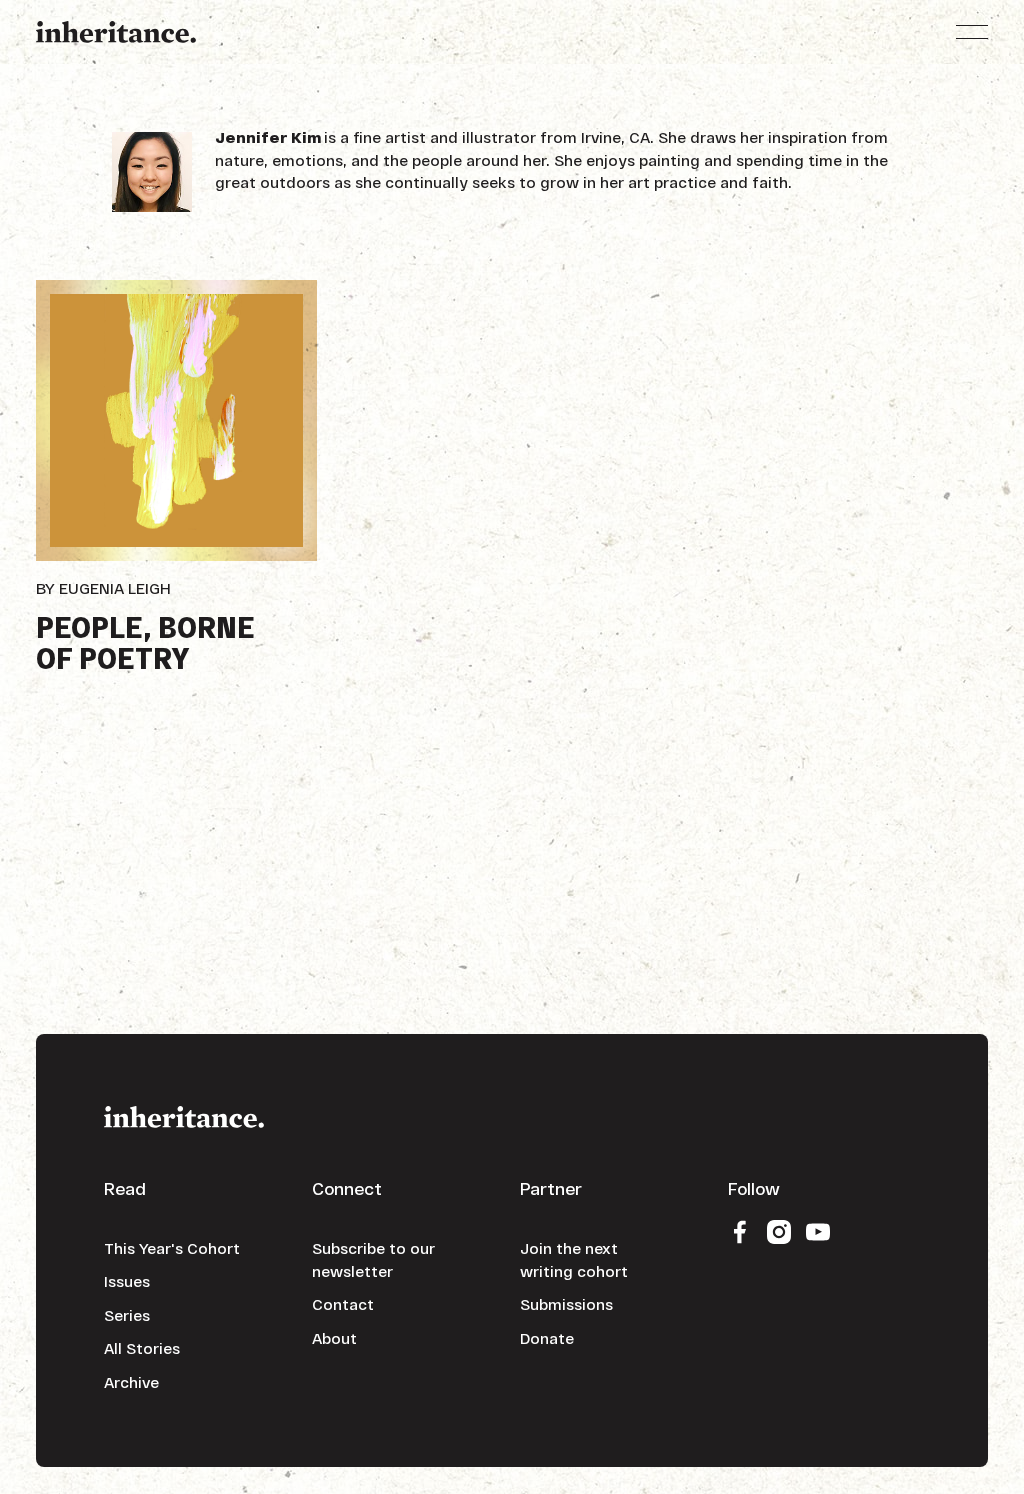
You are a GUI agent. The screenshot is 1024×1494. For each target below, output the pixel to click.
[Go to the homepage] (184, 1115)
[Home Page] (116, 32)
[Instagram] (779, 1231)
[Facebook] (740, 1231)
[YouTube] (818, 1231)
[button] (972, 32)
